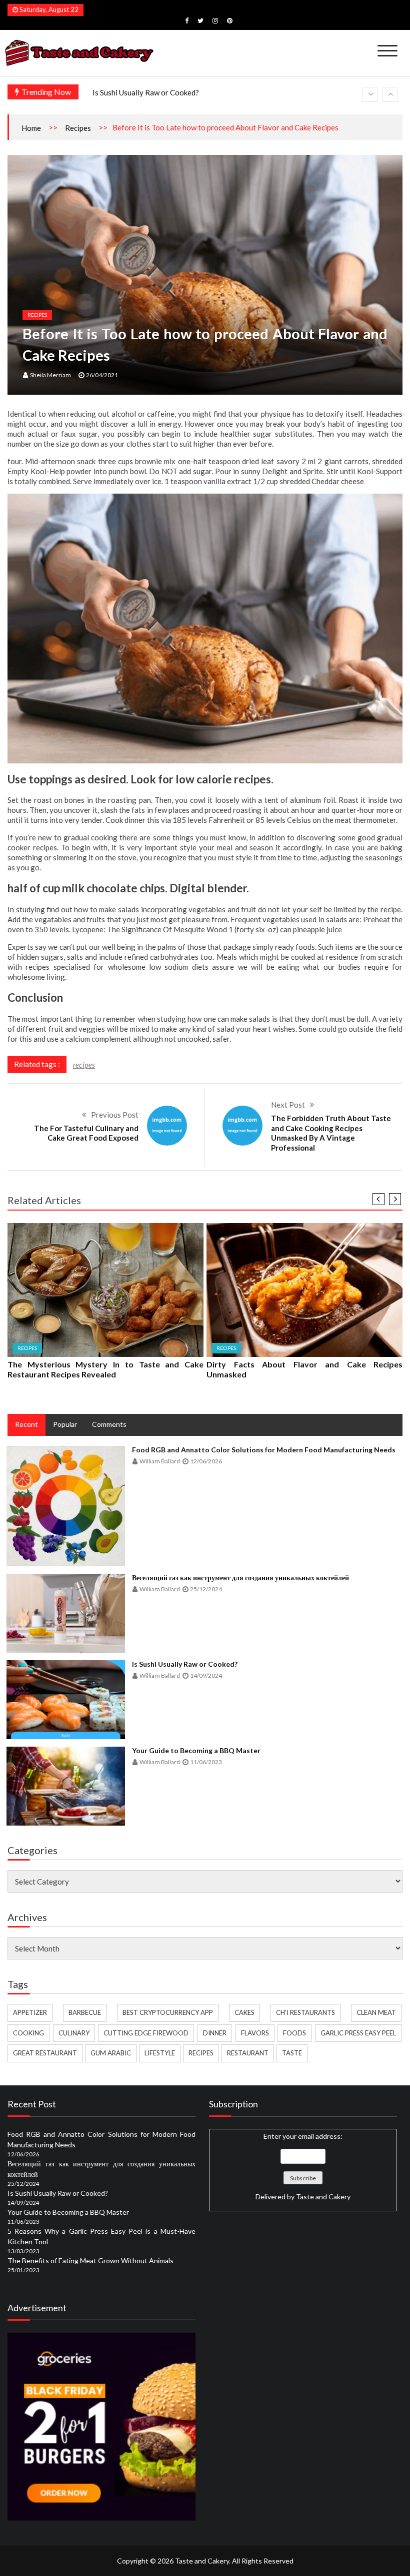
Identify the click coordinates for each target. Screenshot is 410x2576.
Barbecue (85, 2012)
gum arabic (111, 2053)
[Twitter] (200, 20)
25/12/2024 (206, 1589)
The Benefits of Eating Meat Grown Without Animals (90, 2260)
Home (31, 128)
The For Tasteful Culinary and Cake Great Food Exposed (86, 1133)
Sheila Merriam (50, 375)
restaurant (248, 2053)
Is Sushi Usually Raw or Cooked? (185, 1664)
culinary (74, 2033)
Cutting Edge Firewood (146, 2033)
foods (294, 2033)
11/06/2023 (206, 1762)
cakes (244, 2012)
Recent (26, 1424)
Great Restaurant (45, 2053)
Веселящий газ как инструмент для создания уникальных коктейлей (240, 1578)
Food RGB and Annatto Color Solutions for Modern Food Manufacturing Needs (264, 1450)
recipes (84, 1065)
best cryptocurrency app (168, 2012)
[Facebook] (187, 20)
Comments (109, 1424)
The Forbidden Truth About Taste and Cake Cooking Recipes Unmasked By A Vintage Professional (331, 1133)
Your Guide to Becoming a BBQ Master (157, 94)
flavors (255, 2033)
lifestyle (160, 2053)
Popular (65, 1424)
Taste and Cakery (323, 2197)
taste (292, 2053)
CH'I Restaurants (305, 2012)
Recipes (78, 128)
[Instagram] (215, 20)
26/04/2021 (102, 375)
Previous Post (115, 1115)
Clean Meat (376, 2012)
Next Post (288, 1105)
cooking (28, 2033)
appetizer (30, 2012)
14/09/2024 (206, 1675)
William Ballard (160, 1461)
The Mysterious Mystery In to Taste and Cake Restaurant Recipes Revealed (105, 1369)
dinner (215, 2033)
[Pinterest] (230, 20)
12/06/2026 (206, 1461)
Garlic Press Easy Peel (358, 2033)
